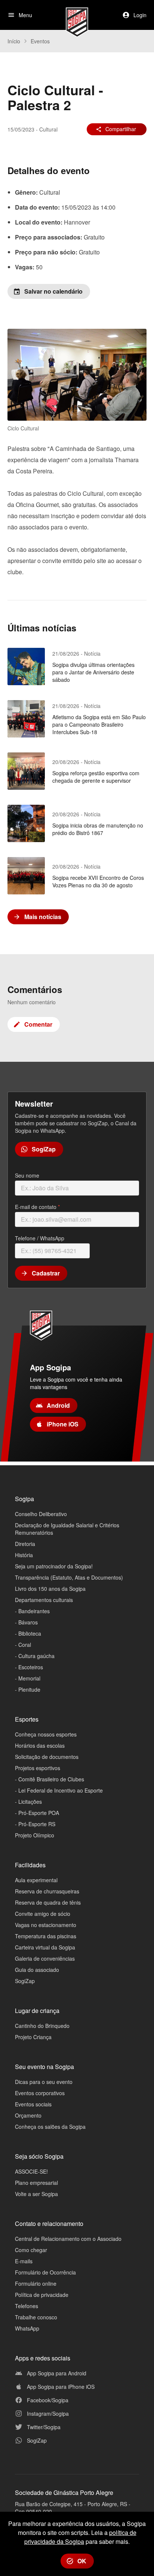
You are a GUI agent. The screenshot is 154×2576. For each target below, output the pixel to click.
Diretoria (25, 1544)
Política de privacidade (42, 2295)
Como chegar (31, 2250)
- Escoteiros (29, 1667)
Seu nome (27, 1175)
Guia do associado (37, 1970)
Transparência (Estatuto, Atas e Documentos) (69, 1577)
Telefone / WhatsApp (40, 1238)
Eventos (40, 41)
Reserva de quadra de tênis (48, 1902)
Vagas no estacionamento (46, 1925)
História (24, 1555)
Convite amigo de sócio (43, 1914)
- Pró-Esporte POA (37, 1813)
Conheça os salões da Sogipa (50, 2127)
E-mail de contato (37, 1207)
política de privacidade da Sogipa (80, 2537)
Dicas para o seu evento (44, 2082)
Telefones (27, 2306)
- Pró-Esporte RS (35, 1824)
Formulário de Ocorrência (45, 2272)
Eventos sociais (33, 2104)
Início (14, 41)
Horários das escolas (40, 1745)
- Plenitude (28, 1689)
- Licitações (28, 1802)
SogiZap (25, 1981)
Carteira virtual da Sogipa (45, 1947)
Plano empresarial (36, 2183)
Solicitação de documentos (47, 1757)
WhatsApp (27, 2328)
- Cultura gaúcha (35, 1656)
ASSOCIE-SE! (31, 2171)
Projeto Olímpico (35, 1835)
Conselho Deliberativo (41, 1514)
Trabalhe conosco (36, 2317)
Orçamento (28, 2115)
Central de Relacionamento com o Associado (68, 2239)
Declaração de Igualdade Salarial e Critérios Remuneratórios (67, 1529)
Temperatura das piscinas (46, 1936)
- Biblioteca (28, 1633)
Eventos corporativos (40, 2093)
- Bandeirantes (32, 1611)
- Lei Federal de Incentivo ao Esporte (59, 1790)
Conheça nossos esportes (46, 1734)
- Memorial (28, 1678)
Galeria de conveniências (45, 1958)
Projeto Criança (33, 2037)
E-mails (24, 2261)
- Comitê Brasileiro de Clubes (50, 1779)
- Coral (23, 1645)
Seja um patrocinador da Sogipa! (54, 1566)
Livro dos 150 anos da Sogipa (50, 1589)
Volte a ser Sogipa (36, 2194)
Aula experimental (36, 1880)
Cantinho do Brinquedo (42, 2026)
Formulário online (36, 2283)
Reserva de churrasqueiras (47, 1891)
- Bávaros (26, 1622)
